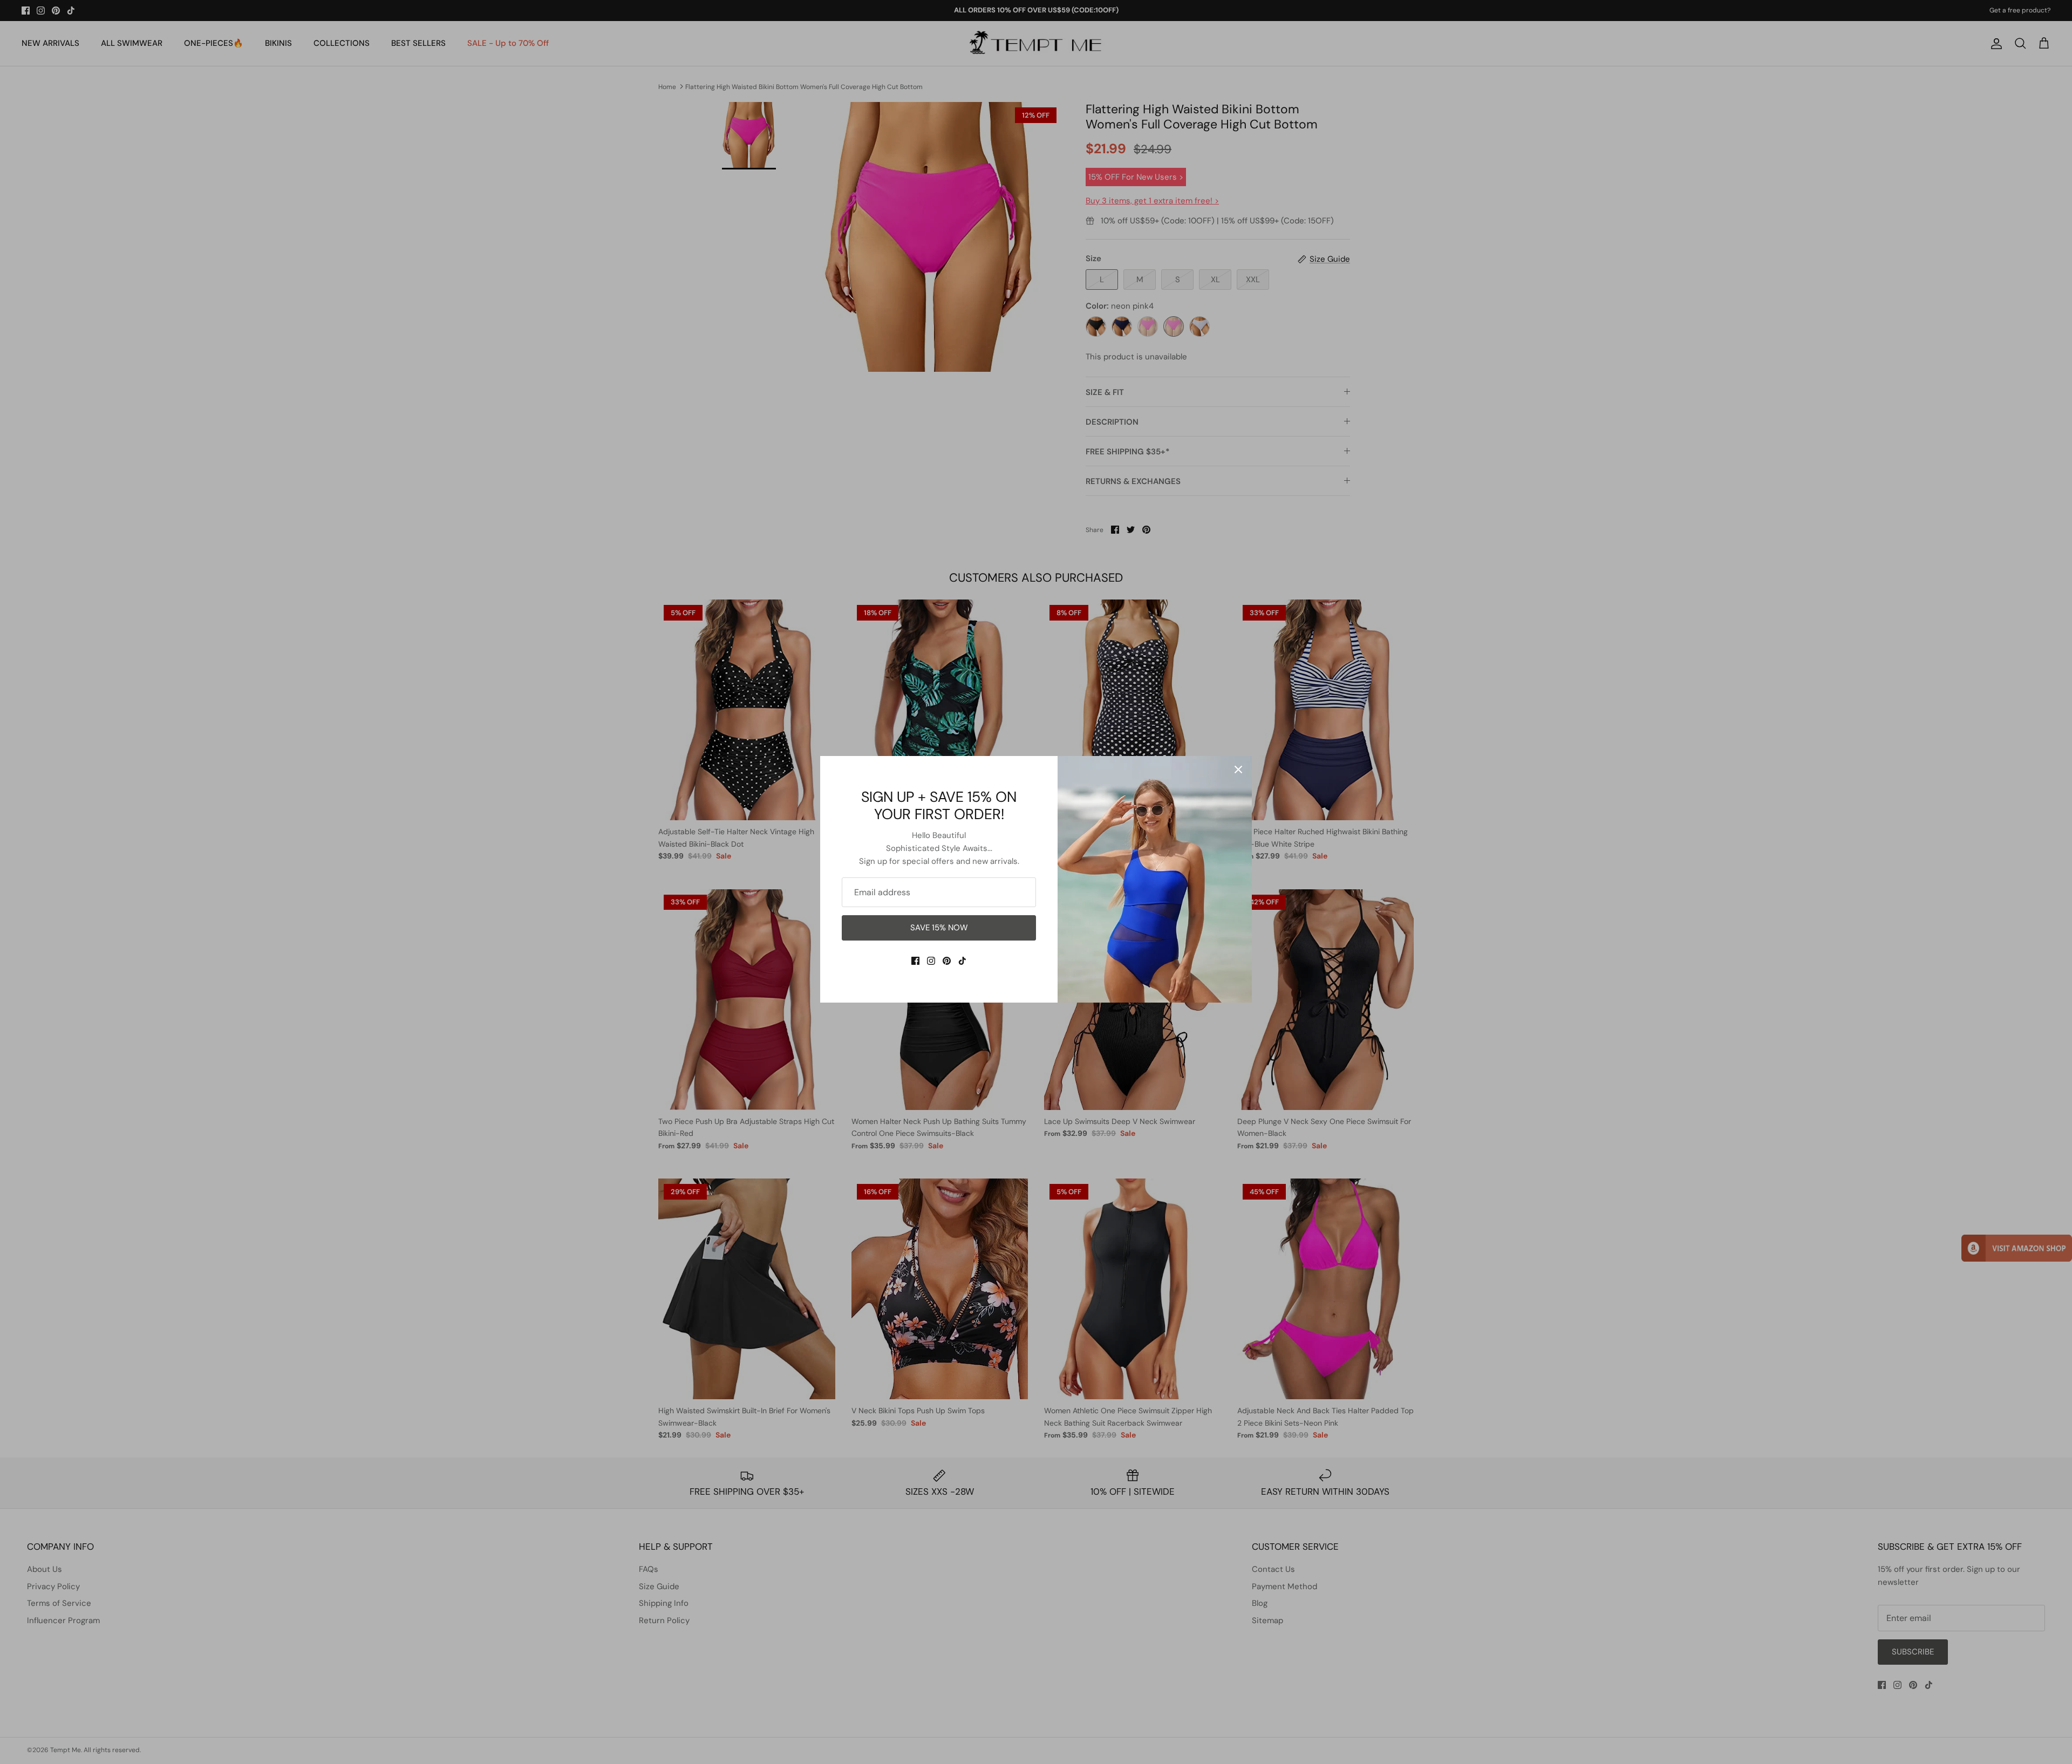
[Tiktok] (962, 961)
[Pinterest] (947, 961)
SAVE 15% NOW (939, 928)
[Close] (1238, 769)
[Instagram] (931, 961)
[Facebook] (915, 961)
